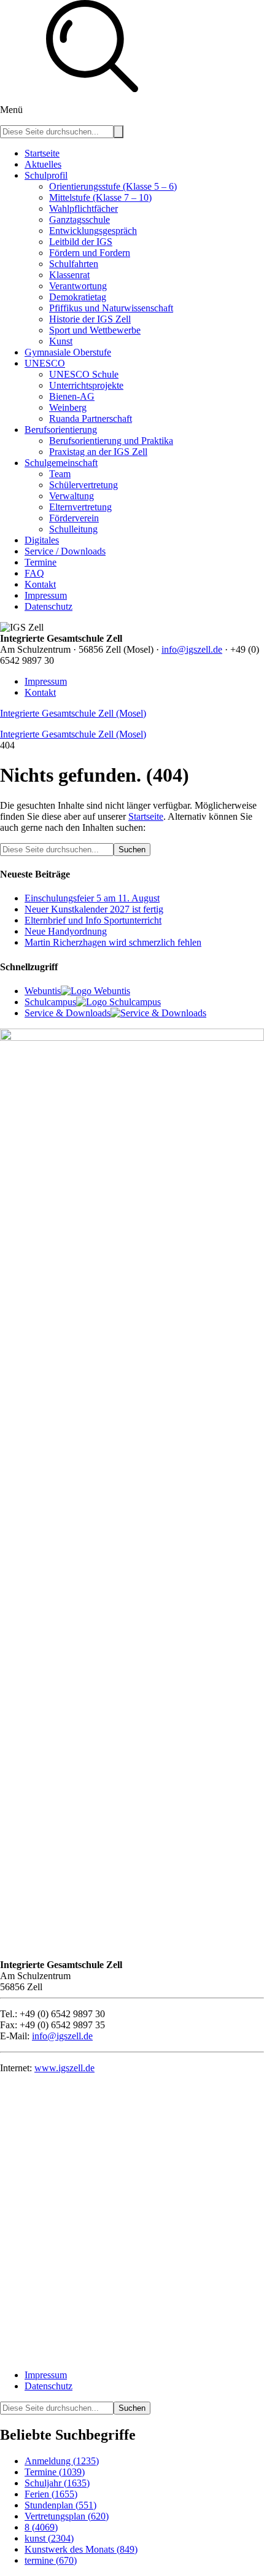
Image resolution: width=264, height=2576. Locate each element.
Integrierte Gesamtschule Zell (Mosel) (73, 713)
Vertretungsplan (67, 2516)
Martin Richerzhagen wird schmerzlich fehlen (113, 942)
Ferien (51, 2494)
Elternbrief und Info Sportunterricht (93, 920)
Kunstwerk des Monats (81, 2549)
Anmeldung (62, 2461)
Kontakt (40, 692)
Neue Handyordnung (66, 931)
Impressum (46, 681)
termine (51, 2560)
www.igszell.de (64, 2068)
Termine (55, 2472)
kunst (49, 2538)
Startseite (146, 816)
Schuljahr (57, 2483)
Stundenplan (60, 2505)
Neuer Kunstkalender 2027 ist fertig (94, 909)
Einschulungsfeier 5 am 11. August (92, 898)
